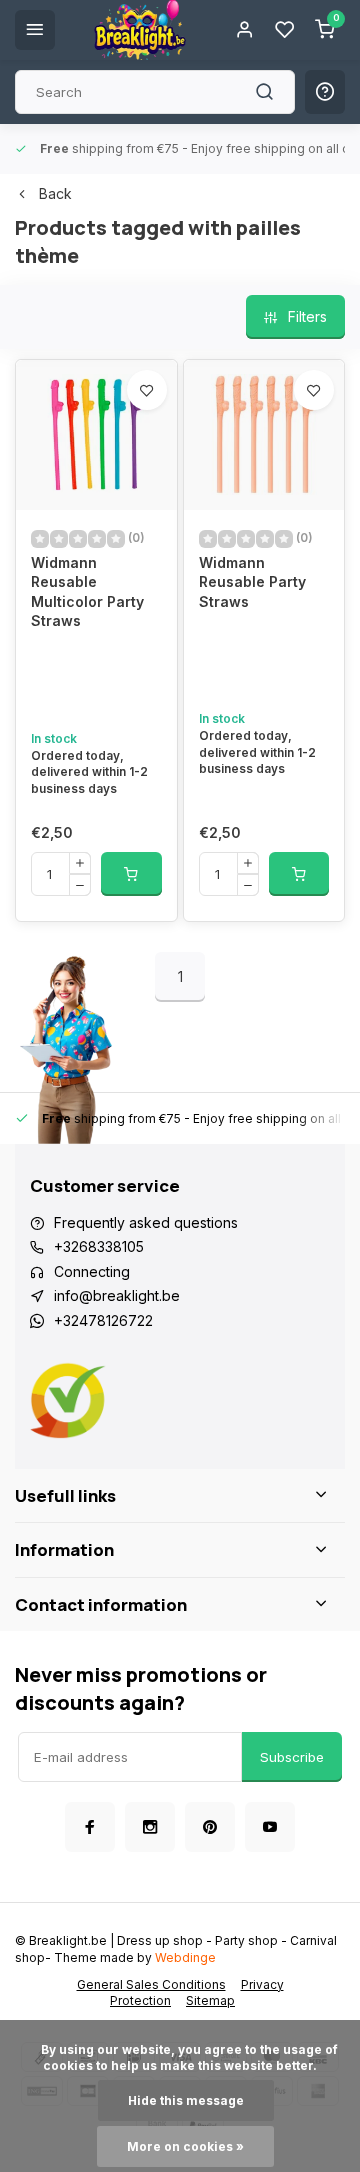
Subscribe (292, 1757)
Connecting (92, 1271)
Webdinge (185, 1957)
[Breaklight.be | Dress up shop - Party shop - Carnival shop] (140, 30)
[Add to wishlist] (147, 390)
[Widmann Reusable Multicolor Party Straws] (96, 435)
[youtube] (270, 1827)
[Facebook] (90, 1827)
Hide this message (186, 2100)
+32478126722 (103, 1320)
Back (55, 193)
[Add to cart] (131, 874)
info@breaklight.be (117, 1295)
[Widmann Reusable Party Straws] (264, 435)
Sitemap (210, 2000)
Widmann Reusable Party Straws (252, 582)
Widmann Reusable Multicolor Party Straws (87, 592)
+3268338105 (99, 1246)
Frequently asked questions (146, 1222)
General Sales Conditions (151, 1984)
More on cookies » (185, 2146)
